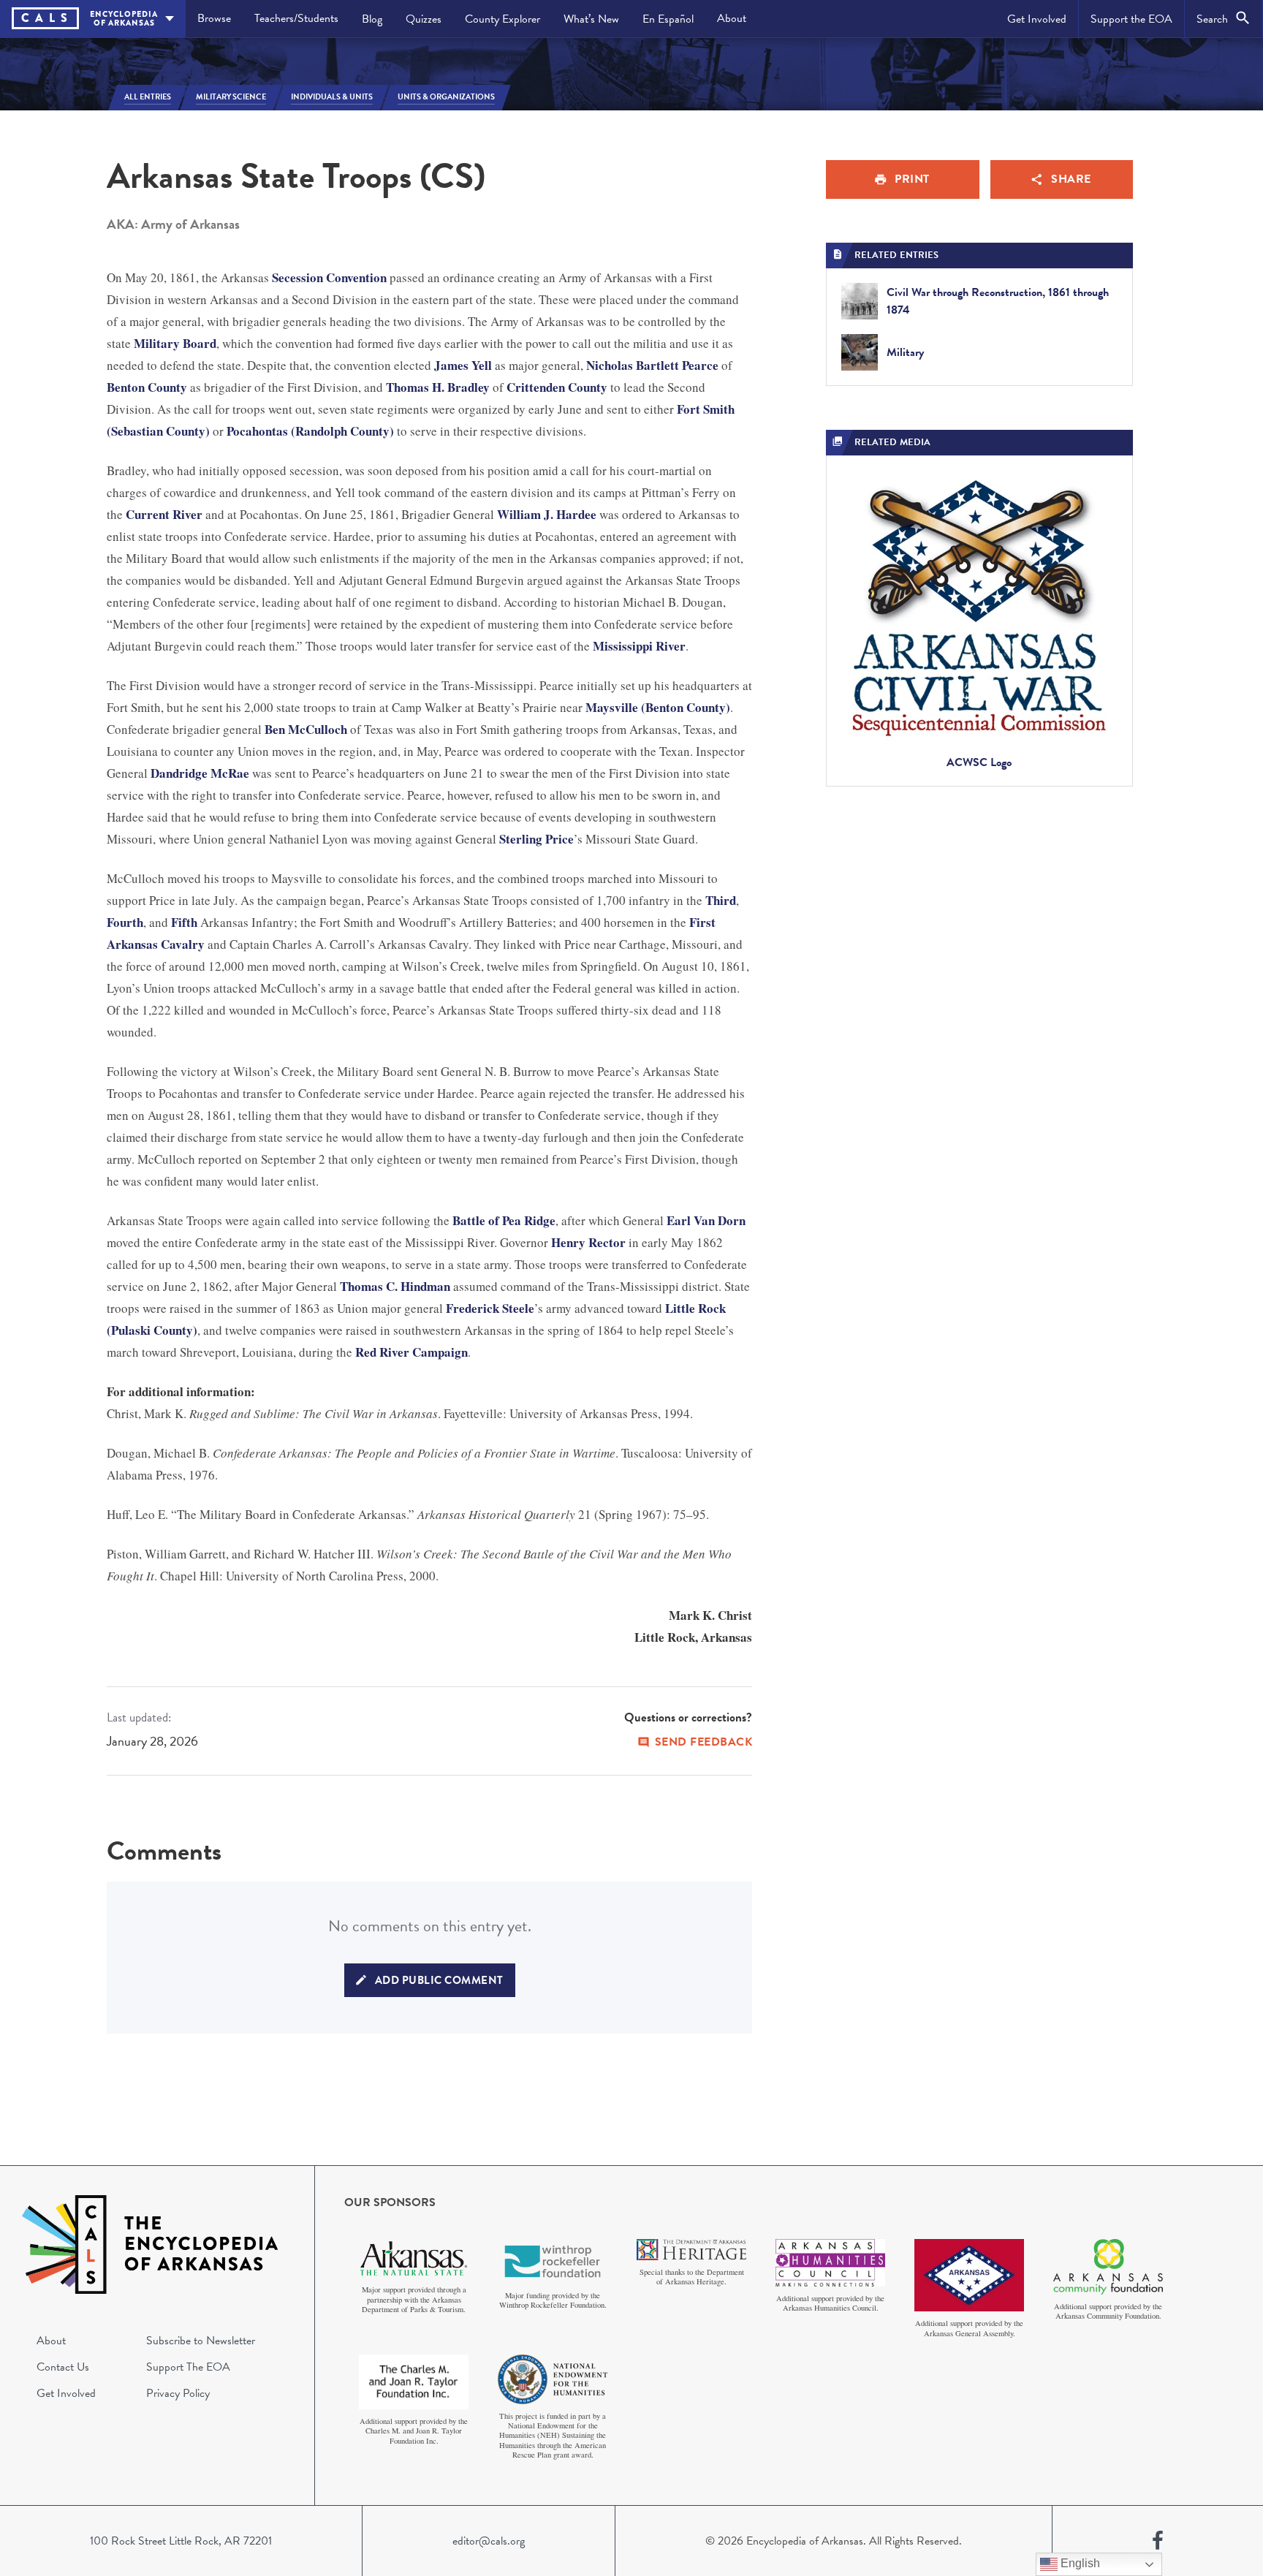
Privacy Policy (178, 2393)
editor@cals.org (489, 2541)
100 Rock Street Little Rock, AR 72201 (181, 2541)
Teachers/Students (296, 18)
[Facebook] (1158, 2541)
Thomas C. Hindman (395, 1286)
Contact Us (63, 2367)
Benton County (147, 387)
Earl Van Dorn (706, 1220)
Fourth (125, 922)
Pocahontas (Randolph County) (310, 431)
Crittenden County (557, 387)
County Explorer (502, 19)
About (732, 18)
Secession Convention (329, 277)
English (1079, 2563)
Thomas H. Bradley (438, 387)
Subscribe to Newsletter (201, 2341)
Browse (214, 18)
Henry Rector (588, 1242)
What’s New (591, 19)
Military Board (175, 343)
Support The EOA (188, 2367)
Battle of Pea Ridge (504, 1220)
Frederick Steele (490, 1308)
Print (912, 179)
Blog (372, 19)
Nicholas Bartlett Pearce (652, 365)
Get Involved (1037, 19)
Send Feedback (704, 1742)
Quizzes (424, 19)
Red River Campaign (411, 1352)
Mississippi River (639, 646)
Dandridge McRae (200, 773)
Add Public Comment (439, 1980)
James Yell (463, 365)
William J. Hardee (547, 514)
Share (1071, 179)
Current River (164, 514)
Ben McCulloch (306, 729)
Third (721, 900)
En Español (668, 19)
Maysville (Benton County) (658, 707)
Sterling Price (536, 839)
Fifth (184, 922)
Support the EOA (1131, 19)
